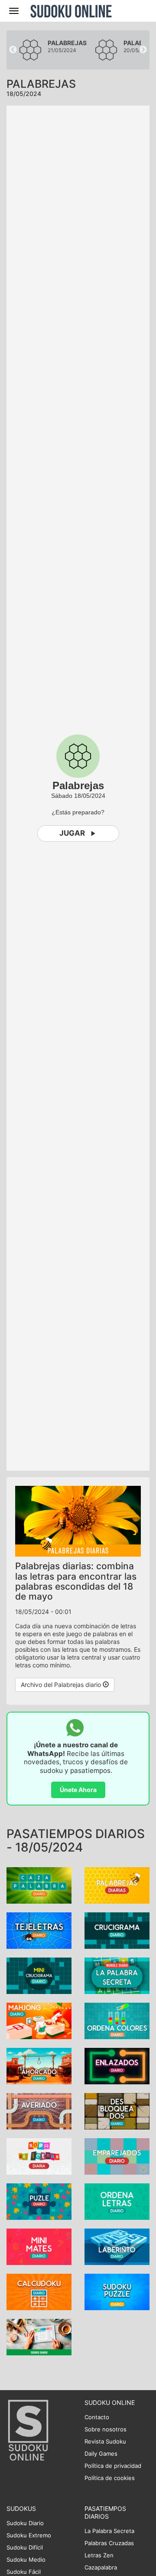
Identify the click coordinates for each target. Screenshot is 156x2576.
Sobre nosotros (106, 2429)
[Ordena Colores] (117, 2020)
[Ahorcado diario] (39, 2065)
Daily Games (101, 2454)
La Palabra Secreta (109, 2531)
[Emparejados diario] (117, 2155)
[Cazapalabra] (39, 1884)
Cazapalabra (101, 2567)
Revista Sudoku (105, 2441)
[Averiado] (39, 2110)
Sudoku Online (71, 11)
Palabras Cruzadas (109, 2543)
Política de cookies (110, 2478)
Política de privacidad (113, 2466)
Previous (13, 50)
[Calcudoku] (39, 2291)
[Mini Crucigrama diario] (39, 1975)
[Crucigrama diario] (117, 1930)
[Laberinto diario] (117, 2246)
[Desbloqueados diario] (117, 2110)
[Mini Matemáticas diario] (39, 2246)
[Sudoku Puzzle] (117, 2291)
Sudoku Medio (26, 2559)
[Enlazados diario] (117, 2065)
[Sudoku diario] (39, 2336)
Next (143, 50)
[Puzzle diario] (39, 2201)
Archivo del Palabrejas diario (62, 1685)
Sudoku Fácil (24, 2572)
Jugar (72, 833)
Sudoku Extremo (29, 2535)
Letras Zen (99, 2555)
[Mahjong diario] (39, 2020)
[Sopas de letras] (39, 2155)
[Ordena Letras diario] (117, 2201)
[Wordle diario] (117, 1975)
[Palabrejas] (117, 1884)
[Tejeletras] (39, 1930)
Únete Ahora (78, 1790)
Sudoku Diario (25, 2523)
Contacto (97, 2417)
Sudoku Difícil (25, 2547)
